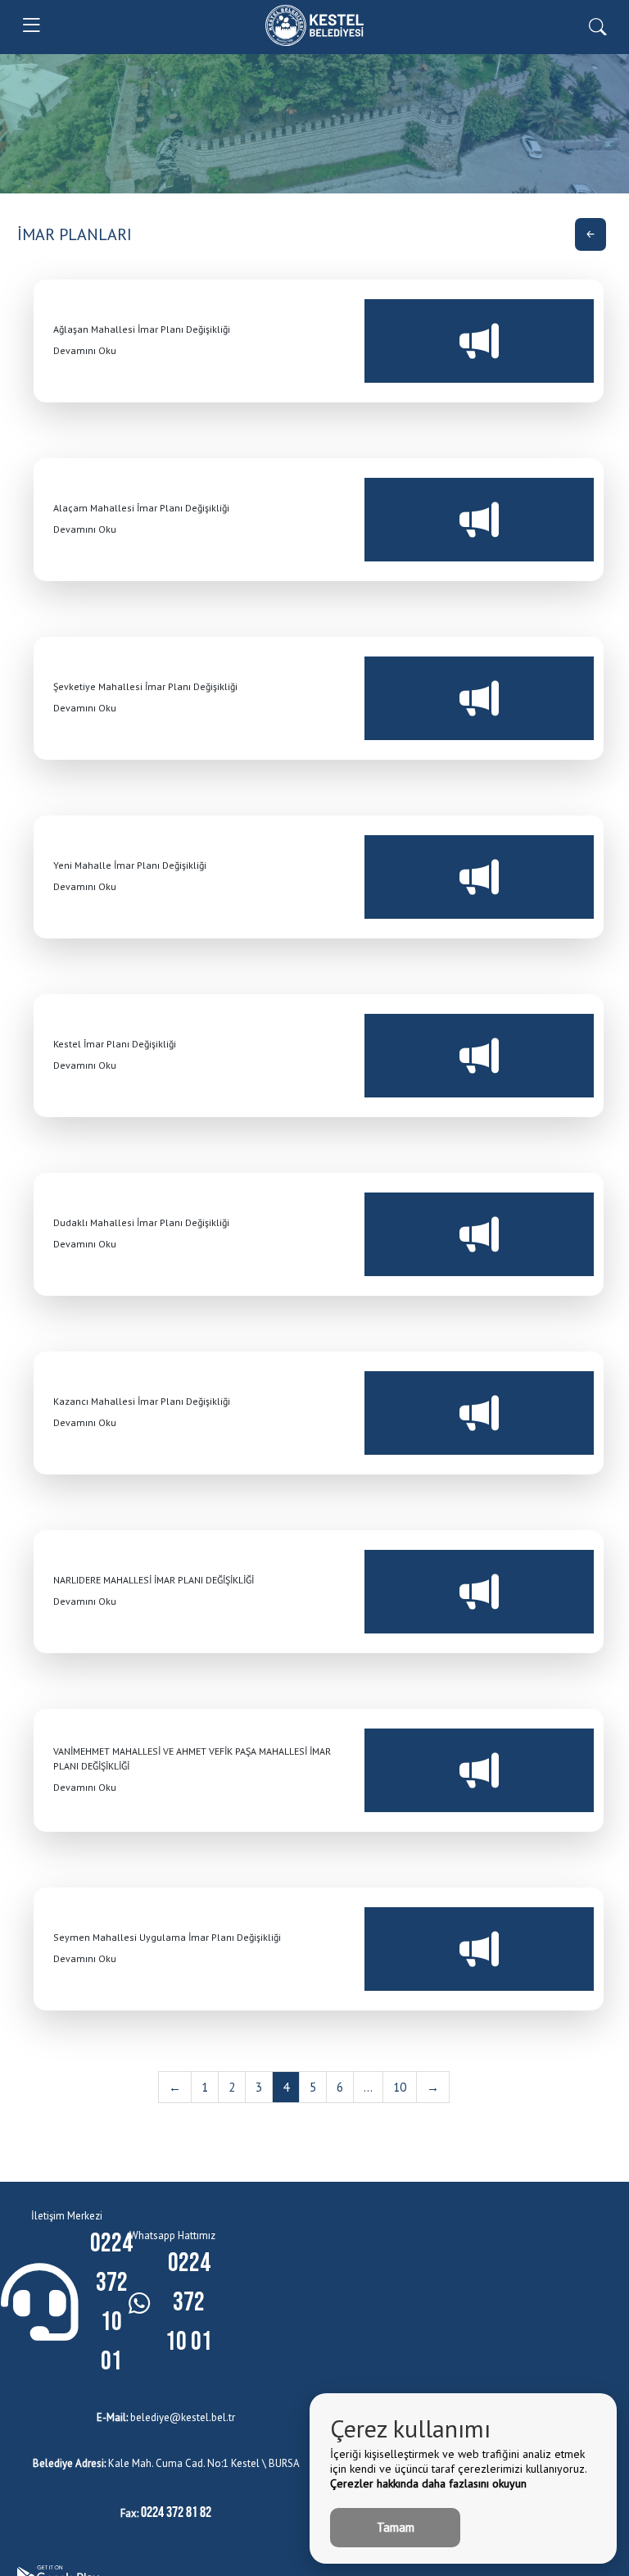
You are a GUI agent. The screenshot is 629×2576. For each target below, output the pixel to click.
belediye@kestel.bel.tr (166, 2417)
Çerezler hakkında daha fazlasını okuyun (428, 2483)
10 (400, 2087)
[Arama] (597, 25)
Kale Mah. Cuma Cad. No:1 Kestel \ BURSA (166, 2463)
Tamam (396, 2527)
